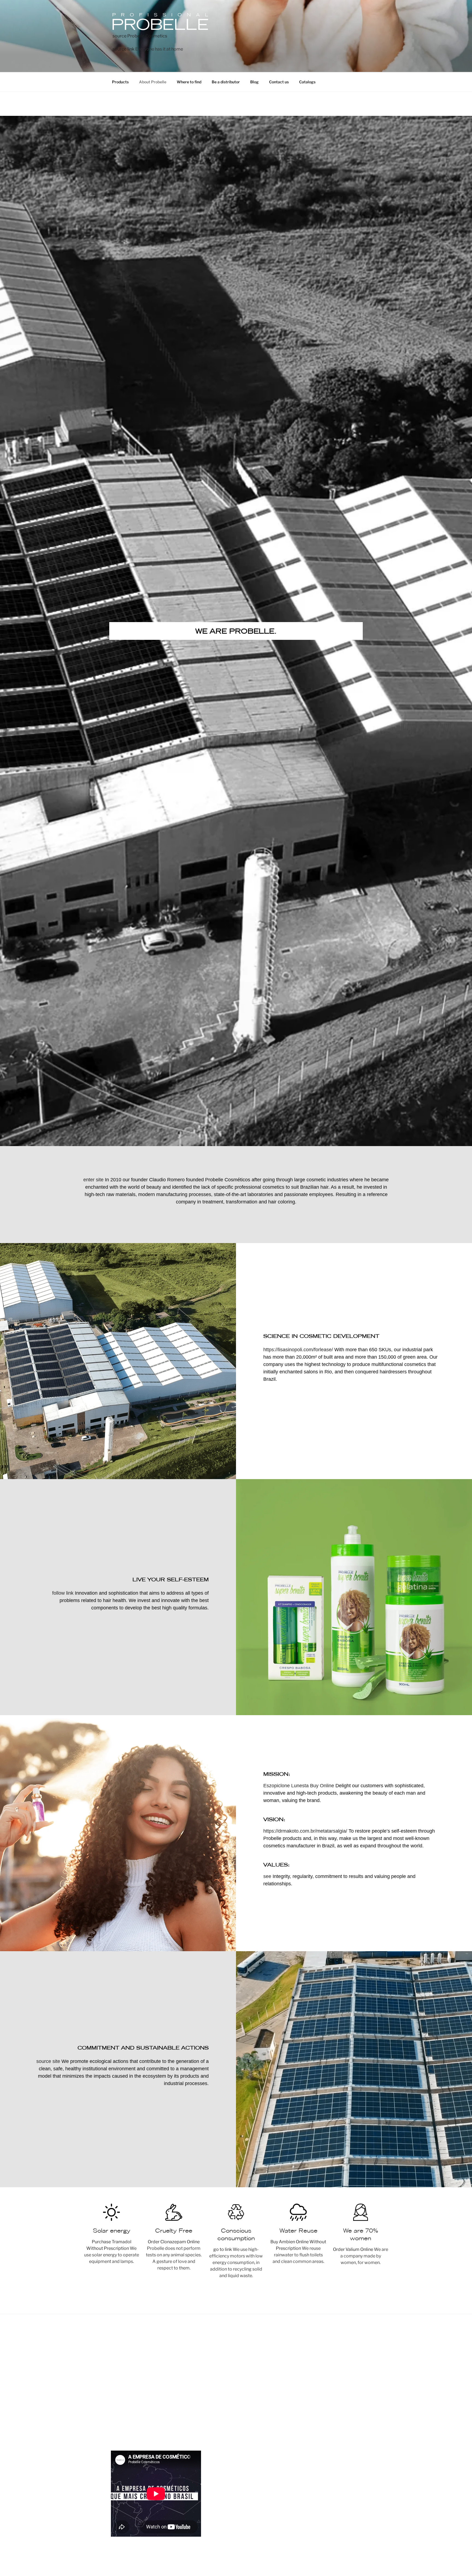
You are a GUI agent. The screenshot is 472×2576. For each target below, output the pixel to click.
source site (48, 2061)
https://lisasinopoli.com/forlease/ (298, 1350)
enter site (93, 1180)
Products (120, 82)
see (267, 1876)
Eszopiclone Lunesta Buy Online (299, 1786)
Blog (254, 82)
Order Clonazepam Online (174, 2242)
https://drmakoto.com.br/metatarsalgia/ (305, 1831)
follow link (63, 1593)
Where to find (189, 82)
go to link (223, 2249)
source (120, 36)
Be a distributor (226, 82)
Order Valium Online (353, 2249)
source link (123, 49)
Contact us (279, 82)
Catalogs (307, 82)
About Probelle (153, 82)
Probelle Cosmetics (147, 36)
